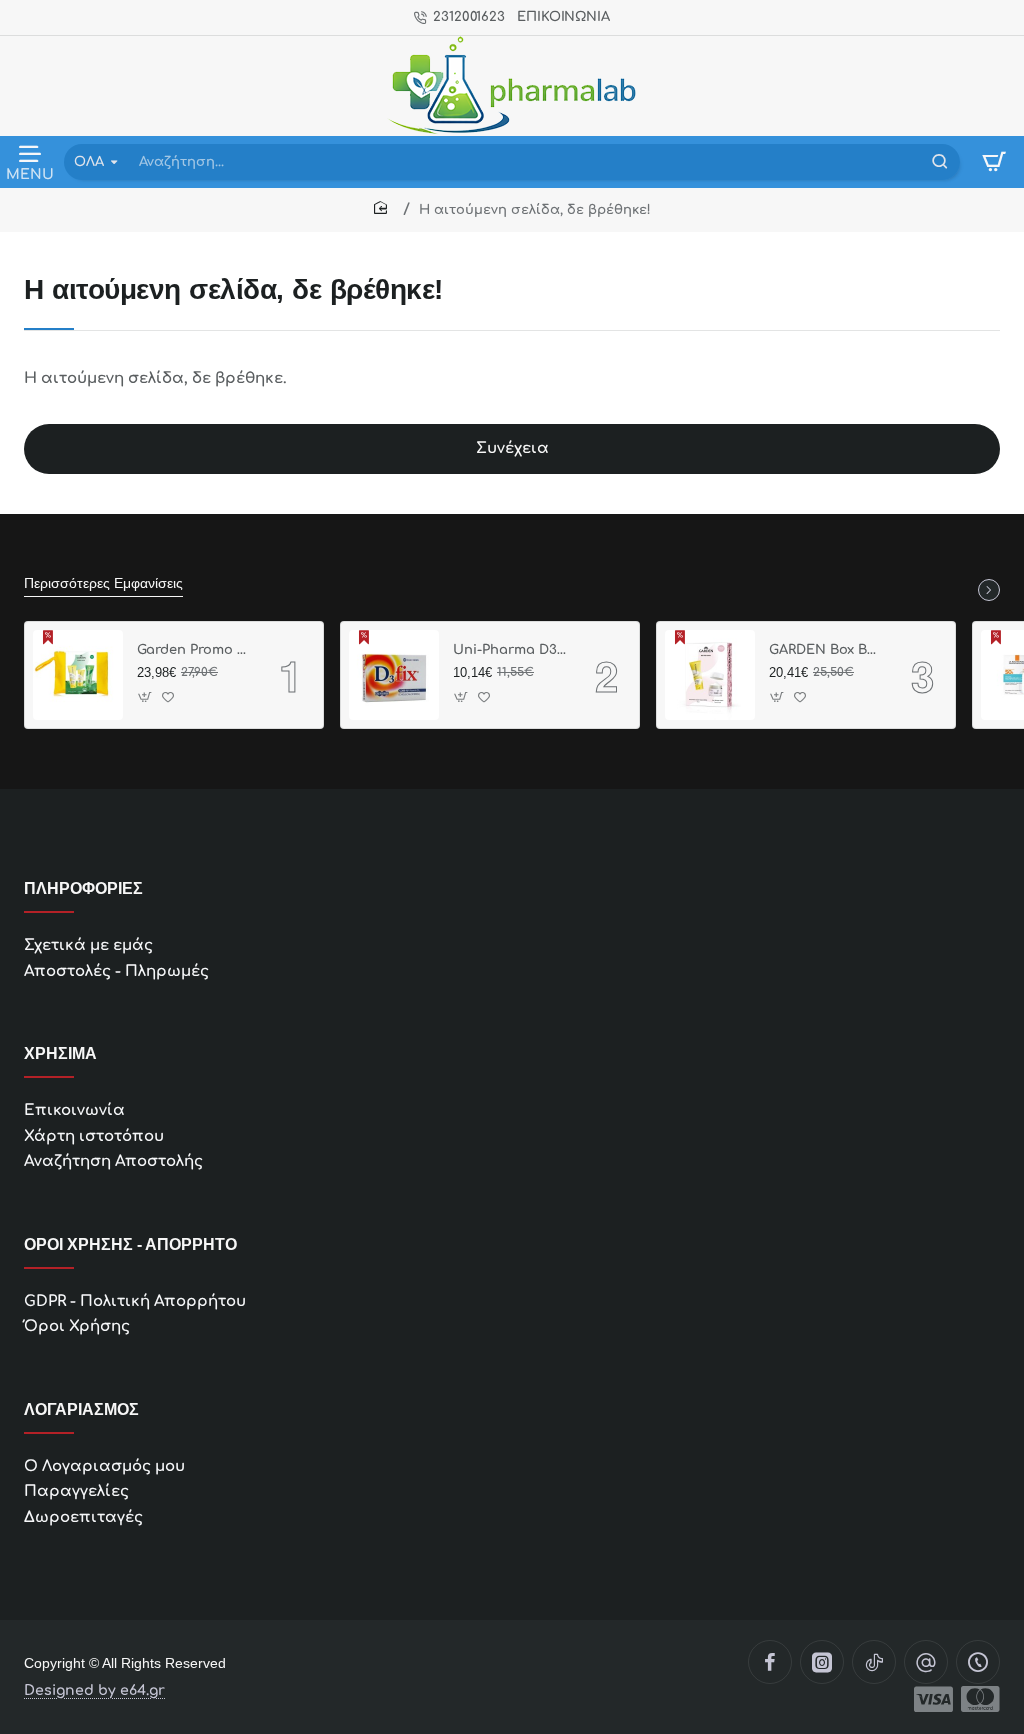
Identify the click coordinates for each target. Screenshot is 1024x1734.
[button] (145, 696)
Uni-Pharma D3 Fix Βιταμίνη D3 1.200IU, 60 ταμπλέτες (510, 650)
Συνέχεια (512, 448)
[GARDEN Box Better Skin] (710, 675)
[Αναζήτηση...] (940, 162)
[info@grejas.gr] (926, 1662)
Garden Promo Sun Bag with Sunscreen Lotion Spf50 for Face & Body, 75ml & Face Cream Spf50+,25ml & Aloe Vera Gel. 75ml (194, 650)
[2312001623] (978, 1662)
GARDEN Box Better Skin (826, 650)
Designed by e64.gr (94, 1691)
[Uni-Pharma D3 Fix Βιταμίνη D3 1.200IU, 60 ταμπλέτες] (394, 675)
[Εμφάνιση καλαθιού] (994, 162)
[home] (384, 208)
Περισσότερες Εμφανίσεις (103, 583)
